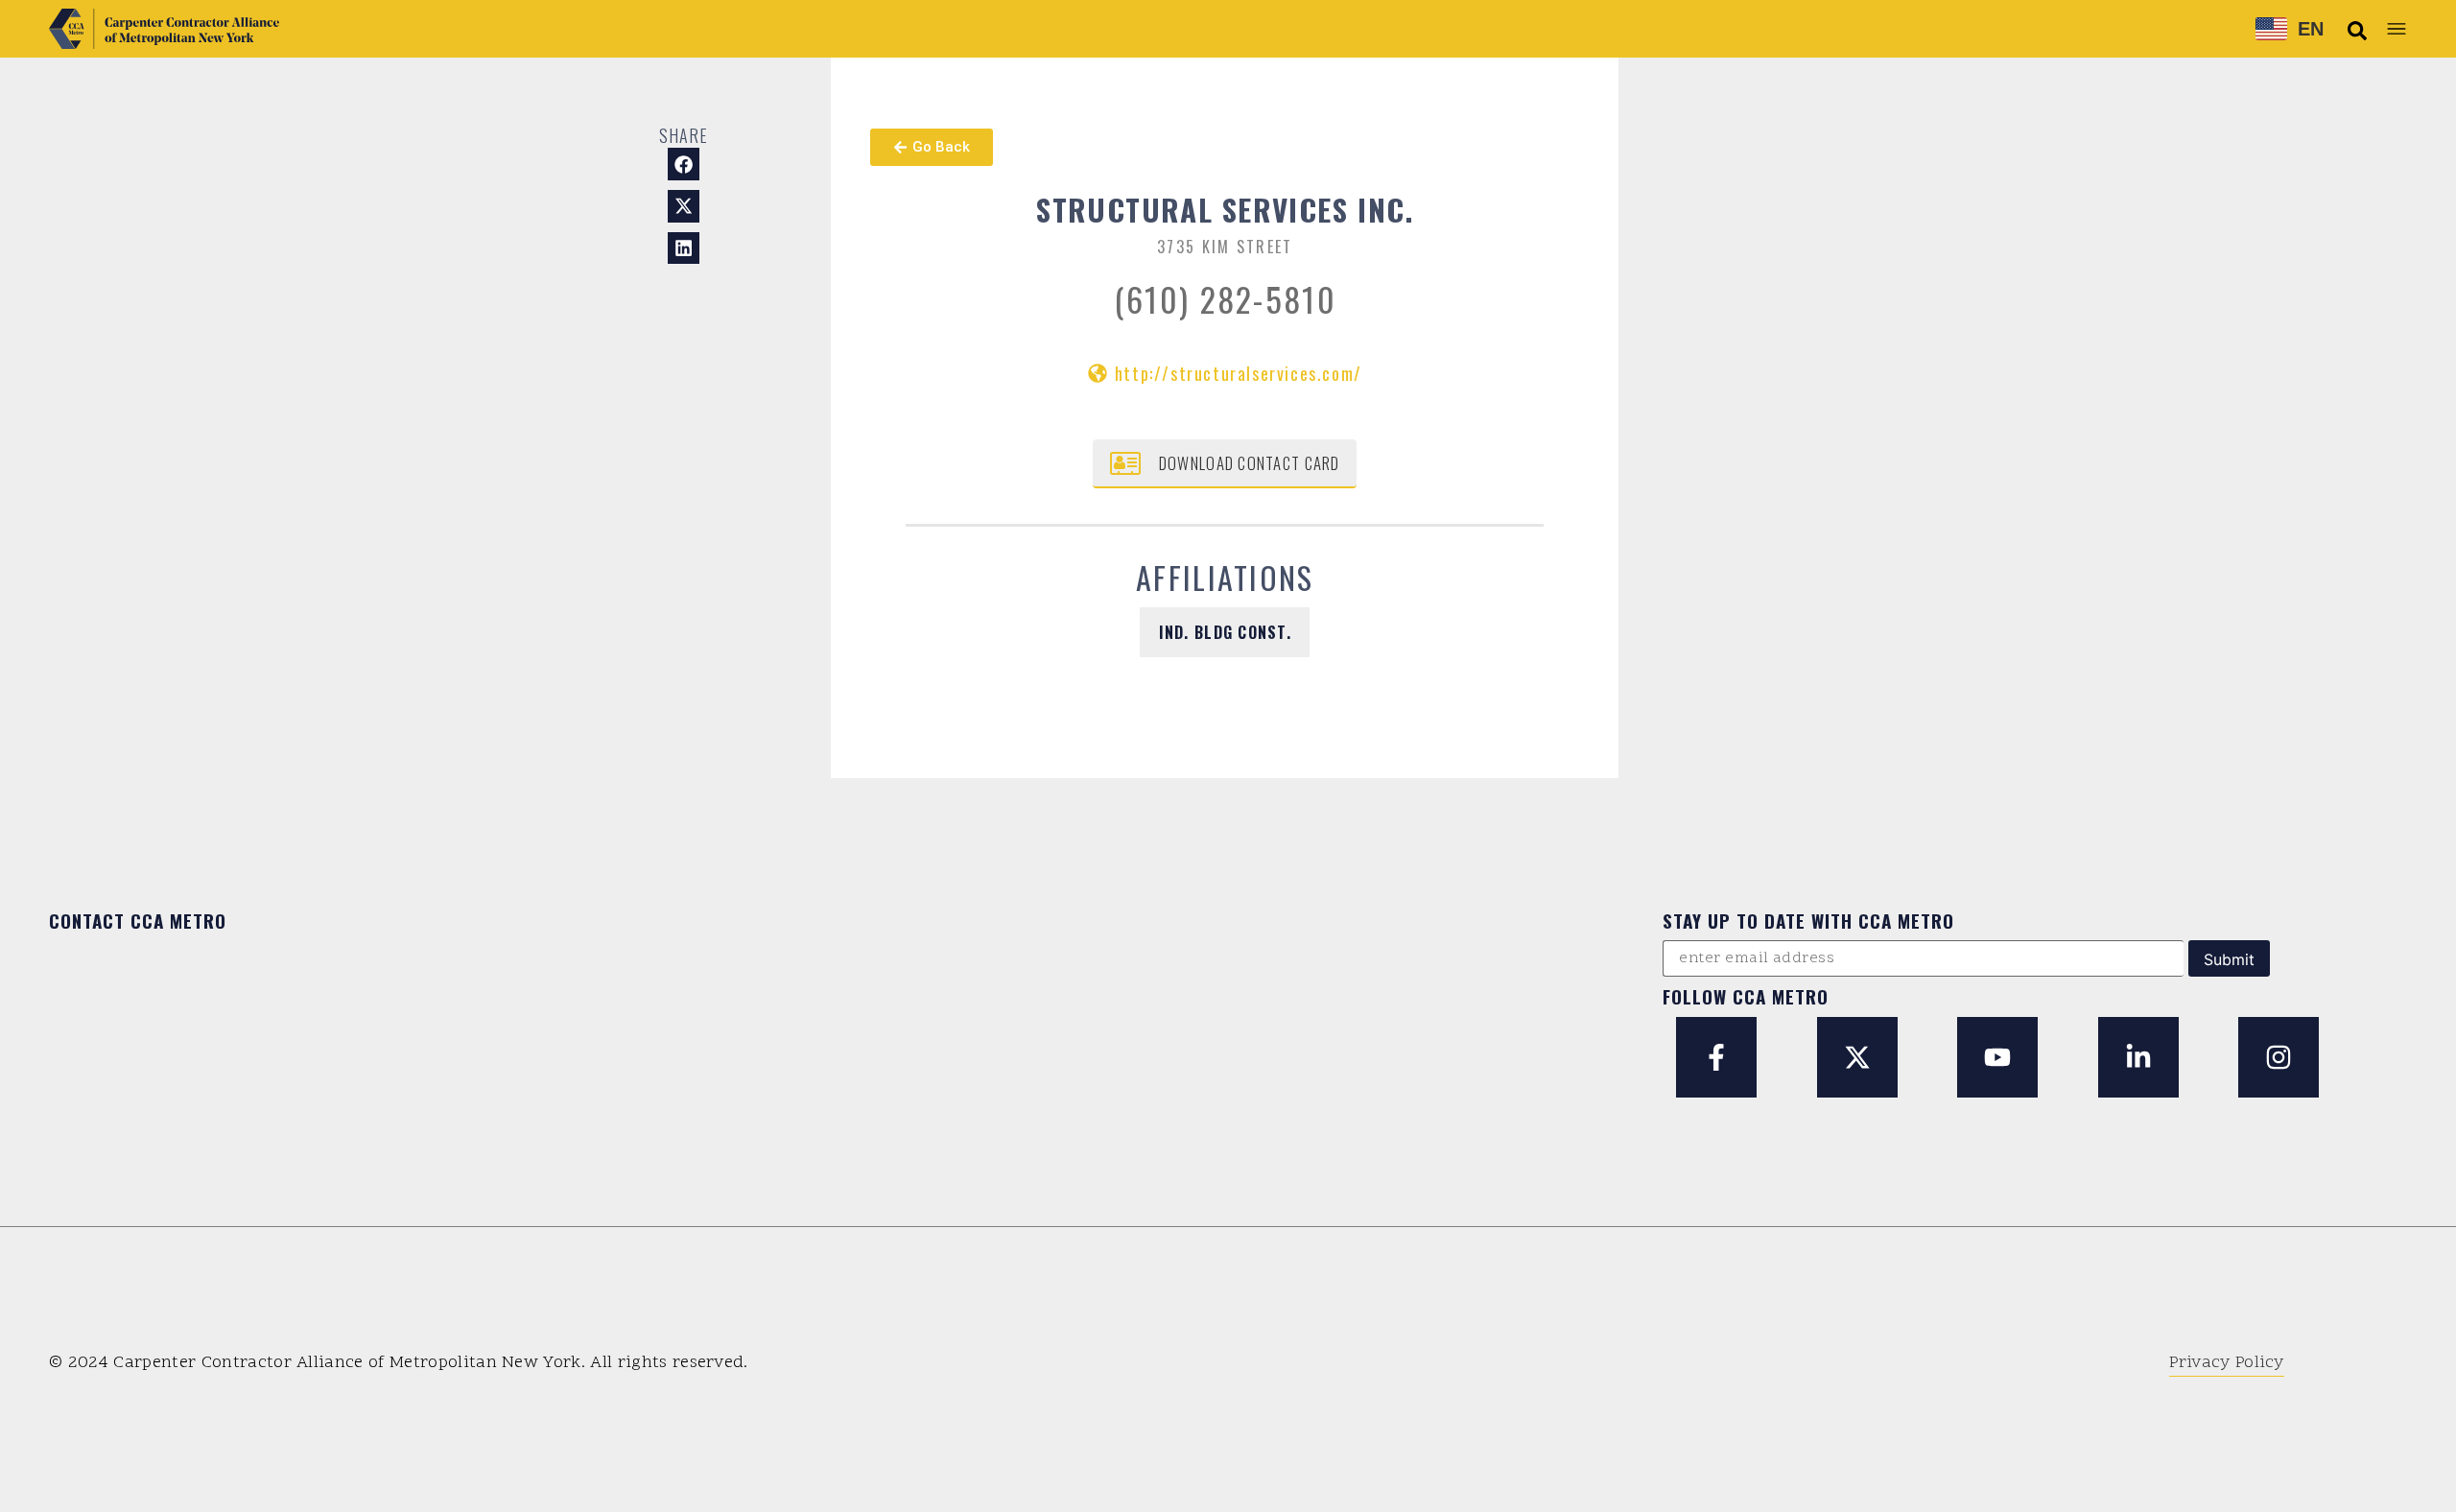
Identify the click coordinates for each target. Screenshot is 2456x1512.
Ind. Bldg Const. (1225, 632)
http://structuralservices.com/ (1239, 373)
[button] (2357, 31)
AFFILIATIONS (1225, 577)
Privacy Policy (2226, 1363)
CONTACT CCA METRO (138, 920)
